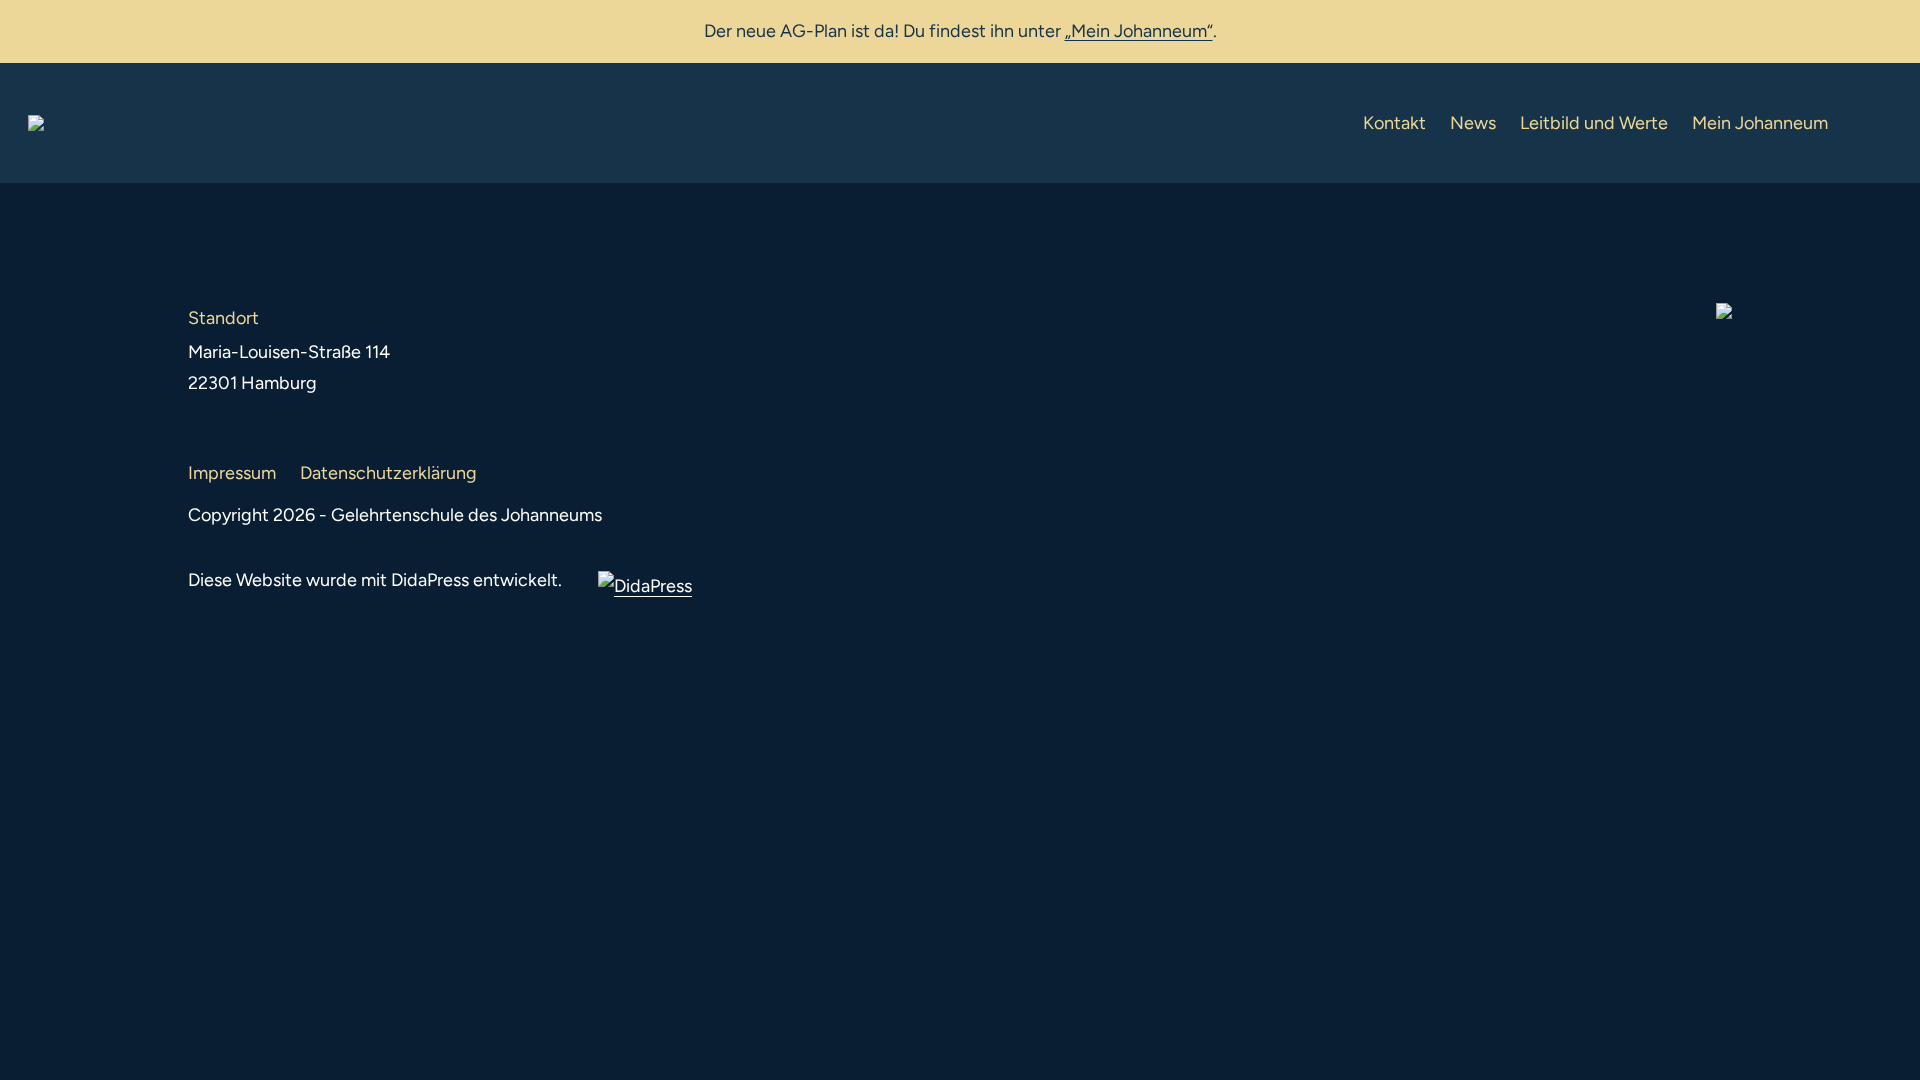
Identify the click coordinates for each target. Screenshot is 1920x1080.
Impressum (232, 473)
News (1473, 123)
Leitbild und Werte (1594, 123)
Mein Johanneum (1760, 123)
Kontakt (1394, 123)
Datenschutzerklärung (388, 473)
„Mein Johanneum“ (1139, 31)
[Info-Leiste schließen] (1890, 27)
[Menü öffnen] (1876, 123)
